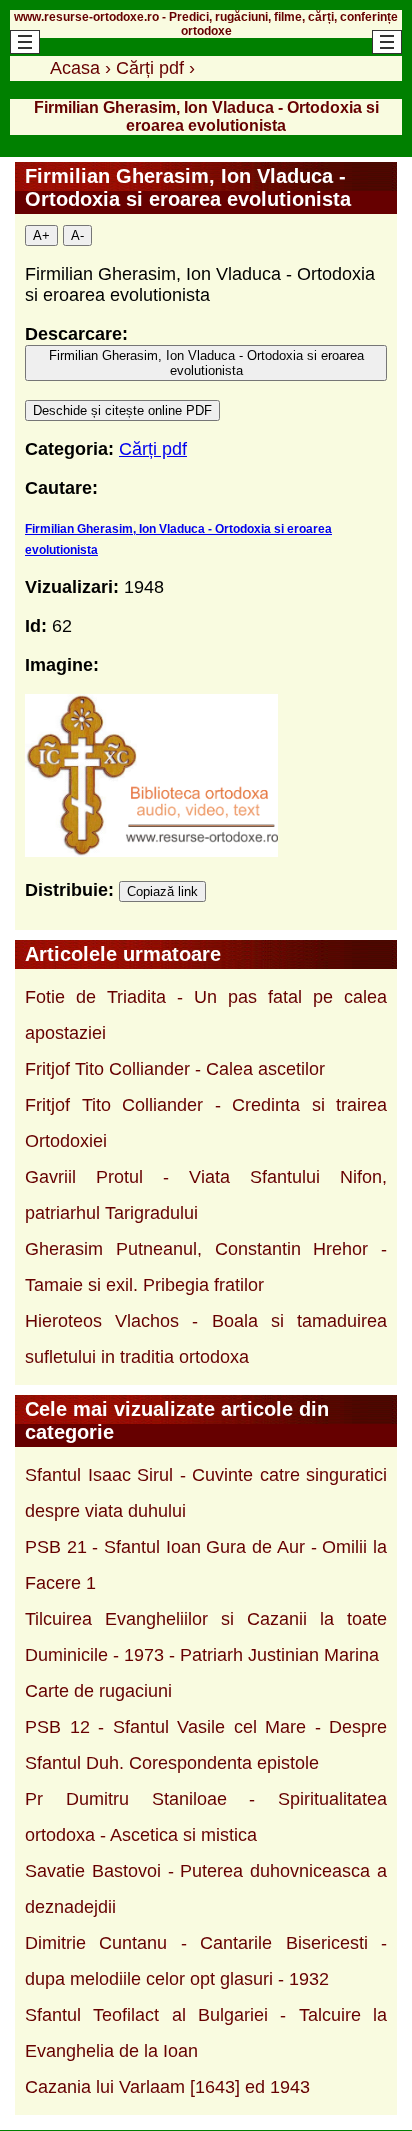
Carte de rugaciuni (98, 1691)
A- (77, 235)
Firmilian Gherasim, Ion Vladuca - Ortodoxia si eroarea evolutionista (206, 363)
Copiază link (162, 891)
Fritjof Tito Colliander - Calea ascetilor (175, 1069)
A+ (41, 235)
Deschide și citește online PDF (122, 410)
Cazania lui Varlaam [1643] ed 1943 (167, 2087)
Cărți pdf (153, 449)
